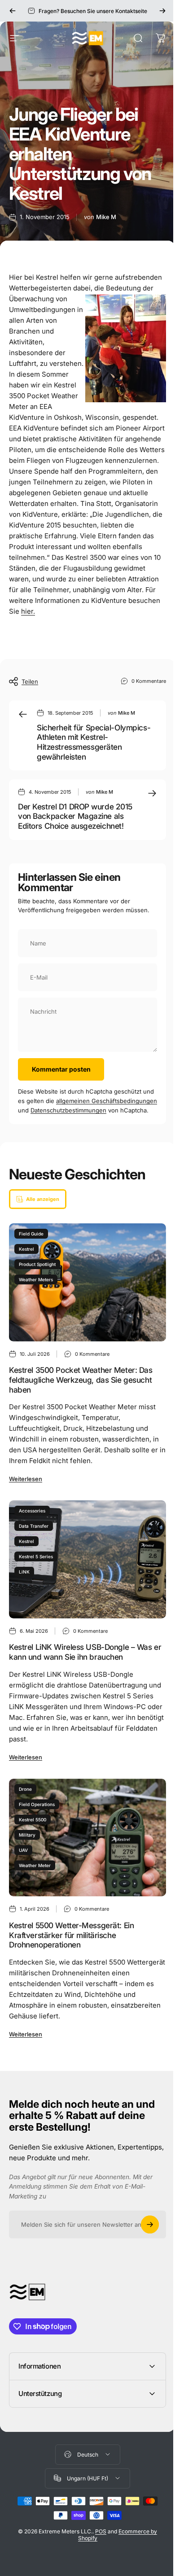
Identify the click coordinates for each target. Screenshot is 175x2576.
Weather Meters (36, 1279)
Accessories (32, 1511)
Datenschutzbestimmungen (68, 1110)
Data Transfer (34, 1526)
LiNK (24, 1572)
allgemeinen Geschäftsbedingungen (107, 1101)
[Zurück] (13, 11)
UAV (23, 1850)
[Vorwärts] (162, 11)
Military (27, 1835)
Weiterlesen (26, 1479)
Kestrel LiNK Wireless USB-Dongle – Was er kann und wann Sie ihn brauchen (85, 1652)
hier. (28, 611)
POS (98, 2556)
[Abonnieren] (150, 2224)
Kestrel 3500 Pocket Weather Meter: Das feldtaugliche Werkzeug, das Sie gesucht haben (81, 1380)
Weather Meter (35, 1865)
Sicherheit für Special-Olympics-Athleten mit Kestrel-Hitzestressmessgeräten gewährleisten (94, 742)
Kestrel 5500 (33, 1820)
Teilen (30, 681)
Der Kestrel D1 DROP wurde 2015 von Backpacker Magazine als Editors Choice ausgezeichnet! (75, 816)
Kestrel (26, 1249)
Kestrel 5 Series (36, 1556)
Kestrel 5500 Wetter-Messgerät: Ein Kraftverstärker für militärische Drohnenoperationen (71, 1935)
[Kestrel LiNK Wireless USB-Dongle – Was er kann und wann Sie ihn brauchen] (87, 1559)
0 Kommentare (149, 681)
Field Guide (31, 1234)
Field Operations (37, 1804)
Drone (25, 1789)
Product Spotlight (37, 1264)
